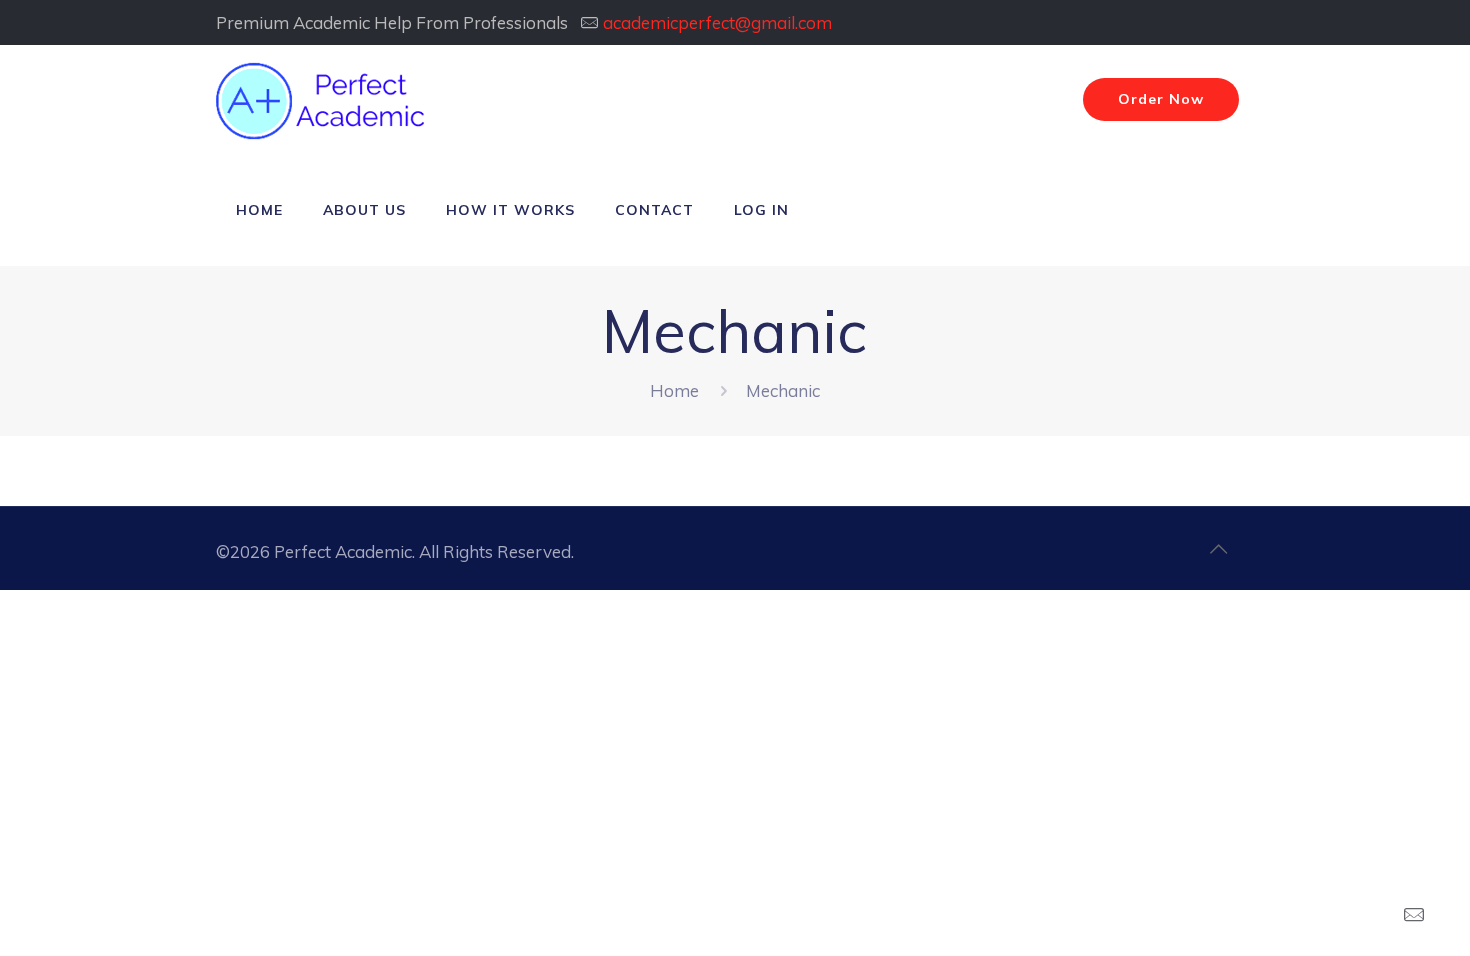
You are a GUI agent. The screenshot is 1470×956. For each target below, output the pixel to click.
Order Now (1161, 99)
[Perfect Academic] (323, 100)
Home (674, 390)
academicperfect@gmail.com (717, 22)
